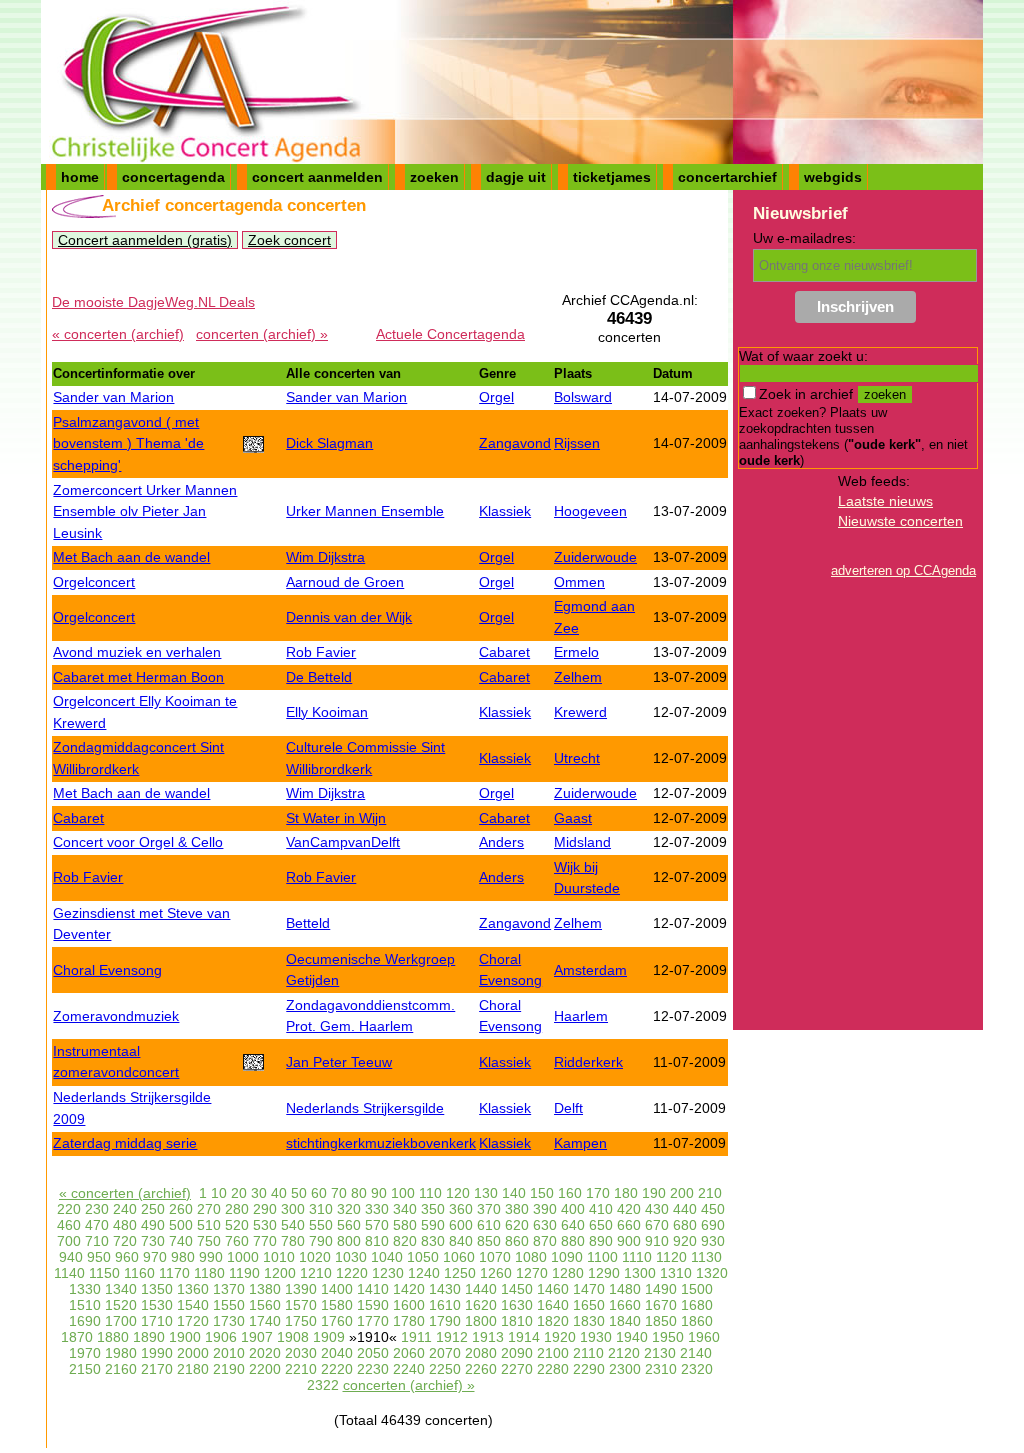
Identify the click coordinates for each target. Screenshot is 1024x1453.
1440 (481, 1289)
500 (181, 1225)
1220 (352, 1273)
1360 (193, 1289)
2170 (157, 1369)
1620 (481, 1305)
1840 (625, 1321)
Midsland (582, 842)
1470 (589, 1289)
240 (125, 1209)
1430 (445, 1289)
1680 (697, 1305)
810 (377, 1241)
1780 (409, 1321)
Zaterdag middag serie (125, 1143)
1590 (373, 1305)
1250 (460, 1273)
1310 (676, 1273)
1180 (209, 1273)
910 (657, 1241)
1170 (174, 1273)
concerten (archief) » (262, 334)
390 (545, 1209)
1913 (488, 1337)
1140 (69, 1273)
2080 (481, 1353)
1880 (113, 1337)
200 (682, 1193)
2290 (589, 1369)
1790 (445, 1321)
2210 (301, 1369)
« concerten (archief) (118, 334)
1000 (243, 1257)
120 (458, 1193)
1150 (104, 1273)
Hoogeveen (590, 511)
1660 (625, 1305)
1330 (85, 1289)
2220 (337, 1369)
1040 (387, 1257)
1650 (589, 1305)
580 (405, 1225)
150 (542, 1193)
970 (155, 1257)
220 (69, 1209)
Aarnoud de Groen (345, 582)
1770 (373, 1321)
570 (377, 1225)
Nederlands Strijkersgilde (365, 1108)
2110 (588, 1353)
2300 (625, 1369)
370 (489, 1209)
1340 (121, 1289)
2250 (445, 1369)
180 (626, 1193)
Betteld (308, 923)
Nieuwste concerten (900, 521)
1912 (452, 1337)
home (80, 177)
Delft (568, 1108)
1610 (445, 1305)
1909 (329, 1337)
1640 (553, 1305)
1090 (567, 1257)
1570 (301, 1305)
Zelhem (578, 677)
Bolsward (583, 397)
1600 (409, 1305)
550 (321, 1225)
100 (403, 1193)
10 (219, 1193)
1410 (373, 1289)
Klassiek (505, 511)
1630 (517, 1305)
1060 (459, 1257)
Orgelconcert (94, 582)
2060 (409, 1353)
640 (573, 1225)
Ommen (579, 582)
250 (153, 1209)
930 (713, 1241)
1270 (532, 1273)
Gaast (573, 818)
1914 (524, 1337)
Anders (501, 842)
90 (379, 1193)
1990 (157, 1353)
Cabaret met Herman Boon (138, 677)
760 (237, 1241)
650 (601, 1225)
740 (181, 1241)
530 (265, 1225)
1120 (671, 1257)
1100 (602, 1257)
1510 (85, 1305)
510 (209, 1225)
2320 (697, 1369)
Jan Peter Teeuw (339, 1062)
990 (211, 1257)
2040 (337, 1353)
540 (293, 1225)
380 (517, 1209)
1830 (589, 1321)
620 (517, 1225)
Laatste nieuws (885, 501)
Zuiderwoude (595, 557)
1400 (337, 1289)
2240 (409, 1369)
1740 (265, 1321)
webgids (833, 177)
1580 (337, 1305)
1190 (244, 1273)
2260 (481, 1369)
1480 (625, 1289)
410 (601, 1209)
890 (601, 1241)
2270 (517, 1369)
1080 (531, 1257)
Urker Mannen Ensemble (365, 511)
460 (69, 1225)
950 (99, 1257)
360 (461, 1209)
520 (237, 1225)
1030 (351, 1257)
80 (359, 1193)
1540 (193, 1305)
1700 (121, 1321)
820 (405, 1241)
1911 (416, 1337)
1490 (661, 1289)
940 (71, 1257)
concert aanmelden (317, 177)
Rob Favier (321, 652)
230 (97, 1209)
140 (514, 1193)
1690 (85, 1321)
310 (321, 1209)
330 (377, 1209)
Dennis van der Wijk (349, 617)
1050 (423, 1257)
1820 (553, 1321)
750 (209, 1241)
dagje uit (516, 177)
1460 (553, 1289)
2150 (85, 1369)
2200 (265, 1369)
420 (629, 1209)
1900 (185, 1337)
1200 (280, 1273)
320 (349, 1209)
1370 (229, 1289)
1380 (265, 1289)
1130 (706, 1257)
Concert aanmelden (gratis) (145, 240)
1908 (293, 1337)
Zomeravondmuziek (116, 1016)
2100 (553, 1353)
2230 (373, 1369)
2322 (323, 1385)
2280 (553, 1369)
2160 (121, 1369)
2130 (660, 1353)
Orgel (496, 397)
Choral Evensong (107, 970)
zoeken (434, 177)
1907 (257, 1337)
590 (433, 1225)
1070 (495, 1257)
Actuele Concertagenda (450, 334)
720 (125, 1241)
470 (97, 1225)
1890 (149, 1337)
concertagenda (173, 177)
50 (299, 1193)
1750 (301, 1321)
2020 (265, 1353)
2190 (229, 1369)
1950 (668, 1337)
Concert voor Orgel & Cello (138, 842)
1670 (661, 1305)
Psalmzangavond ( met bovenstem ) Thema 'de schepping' (128, 443)
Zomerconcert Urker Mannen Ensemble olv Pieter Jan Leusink (145, 511)
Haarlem (581, 1016)
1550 (229, 1305)
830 (433, 1241)
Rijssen (577, 443)
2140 (696, 1353)
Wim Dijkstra (325, 557)
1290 (604, 1273)
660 (629, 1225)
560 (349, 1225)
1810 (517, 1321)
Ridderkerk (588, 1062)
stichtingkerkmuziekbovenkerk (381, 1143)
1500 (697, 1289)
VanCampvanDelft (343, 842)
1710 (157, 1321)
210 (710, 1193)
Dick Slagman (329, 443)
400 (573, 1209)
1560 (265, 1305)
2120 (624, 1353)
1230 (388, 1273)
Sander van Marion (113, 397)
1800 (481, 1321)
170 (598, 1193)
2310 (661, 1369)
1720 (193, 1321)
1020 (315, 1257)
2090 (517, 1353)
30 (259, 1193)
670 (657, 1225)
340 (405, 1209)
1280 (568, 1273)
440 (685, 1209)
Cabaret (504, 652)
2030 (301, 1353)
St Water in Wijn (336, 818)
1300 (640, 1273)
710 (97, 1241)
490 (153, 1225)
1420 (409, 1289)
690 (713, 1225)
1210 (316, 1273)
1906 (221, 1337)
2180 (193, 1369)
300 (293, 1209)
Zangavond (515, 443)
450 (713, 1209)
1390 (301, 1289)
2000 (193, 1353)
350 (433, 1209)
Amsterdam (590, 970)
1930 (596, 1337)
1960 (704, 1337)
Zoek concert (289, 240)
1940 (632, 1337)
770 (265, 1241)
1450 (517, 1289)
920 (685, 1241)
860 (517, 1241)
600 (461, 1225)
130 (486, 1193)
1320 (712, 1273)
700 (69, 1241)
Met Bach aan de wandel (131, 557)
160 (570, 1193)
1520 (121, 1305)
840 (461, 1241)
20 (239, 1193)
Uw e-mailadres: (804, 238)
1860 (697, 1321)
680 (685, 1225)
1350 (157, 1289)
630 (545, 1225)
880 (573, 1241)
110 (430, 1193)
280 (237, 1209)
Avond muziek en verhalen (137, 652)
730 (153, 1241)
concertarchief (727, 177)
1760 (337, 1321)
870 (545, 1241)
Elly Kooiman (327, 712)
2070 (445, 1353)
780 (293, 1241)
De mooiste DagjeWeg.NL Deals (153, 302)
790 (321, 1241)
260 (181, 1209)
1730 (229, 1321)
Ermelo (576, 652)
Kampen (580, 1143)
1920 (560, 1337)
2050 (373, 1353)
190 (654, 1193)
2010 (229, 1353)
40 (279, 1193)
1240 (424, 1273)
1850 (661, 1321)
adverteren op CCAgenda (903, 570)
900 (629, 1241)
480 (125, 1225)
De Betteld (319, 677)
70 (339, 1193)
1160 (139, 1273)
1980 (121, 1353)
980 (183, 1257)
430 (657, 1209)
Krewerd (580, 712)
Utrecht (577, 758)
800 (349, 1241)
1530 (157, 1305)
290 (265, 1209)
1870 (77, 1337)
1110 (637, 1257)
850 (489, 1241)
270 (209, 1209)
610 (489, 1225)
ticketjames (612, 177)
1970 (85, 1353)
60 (319, 1193)
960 (127, 1257)
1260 (496, 1273)
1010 (279, 1257)
